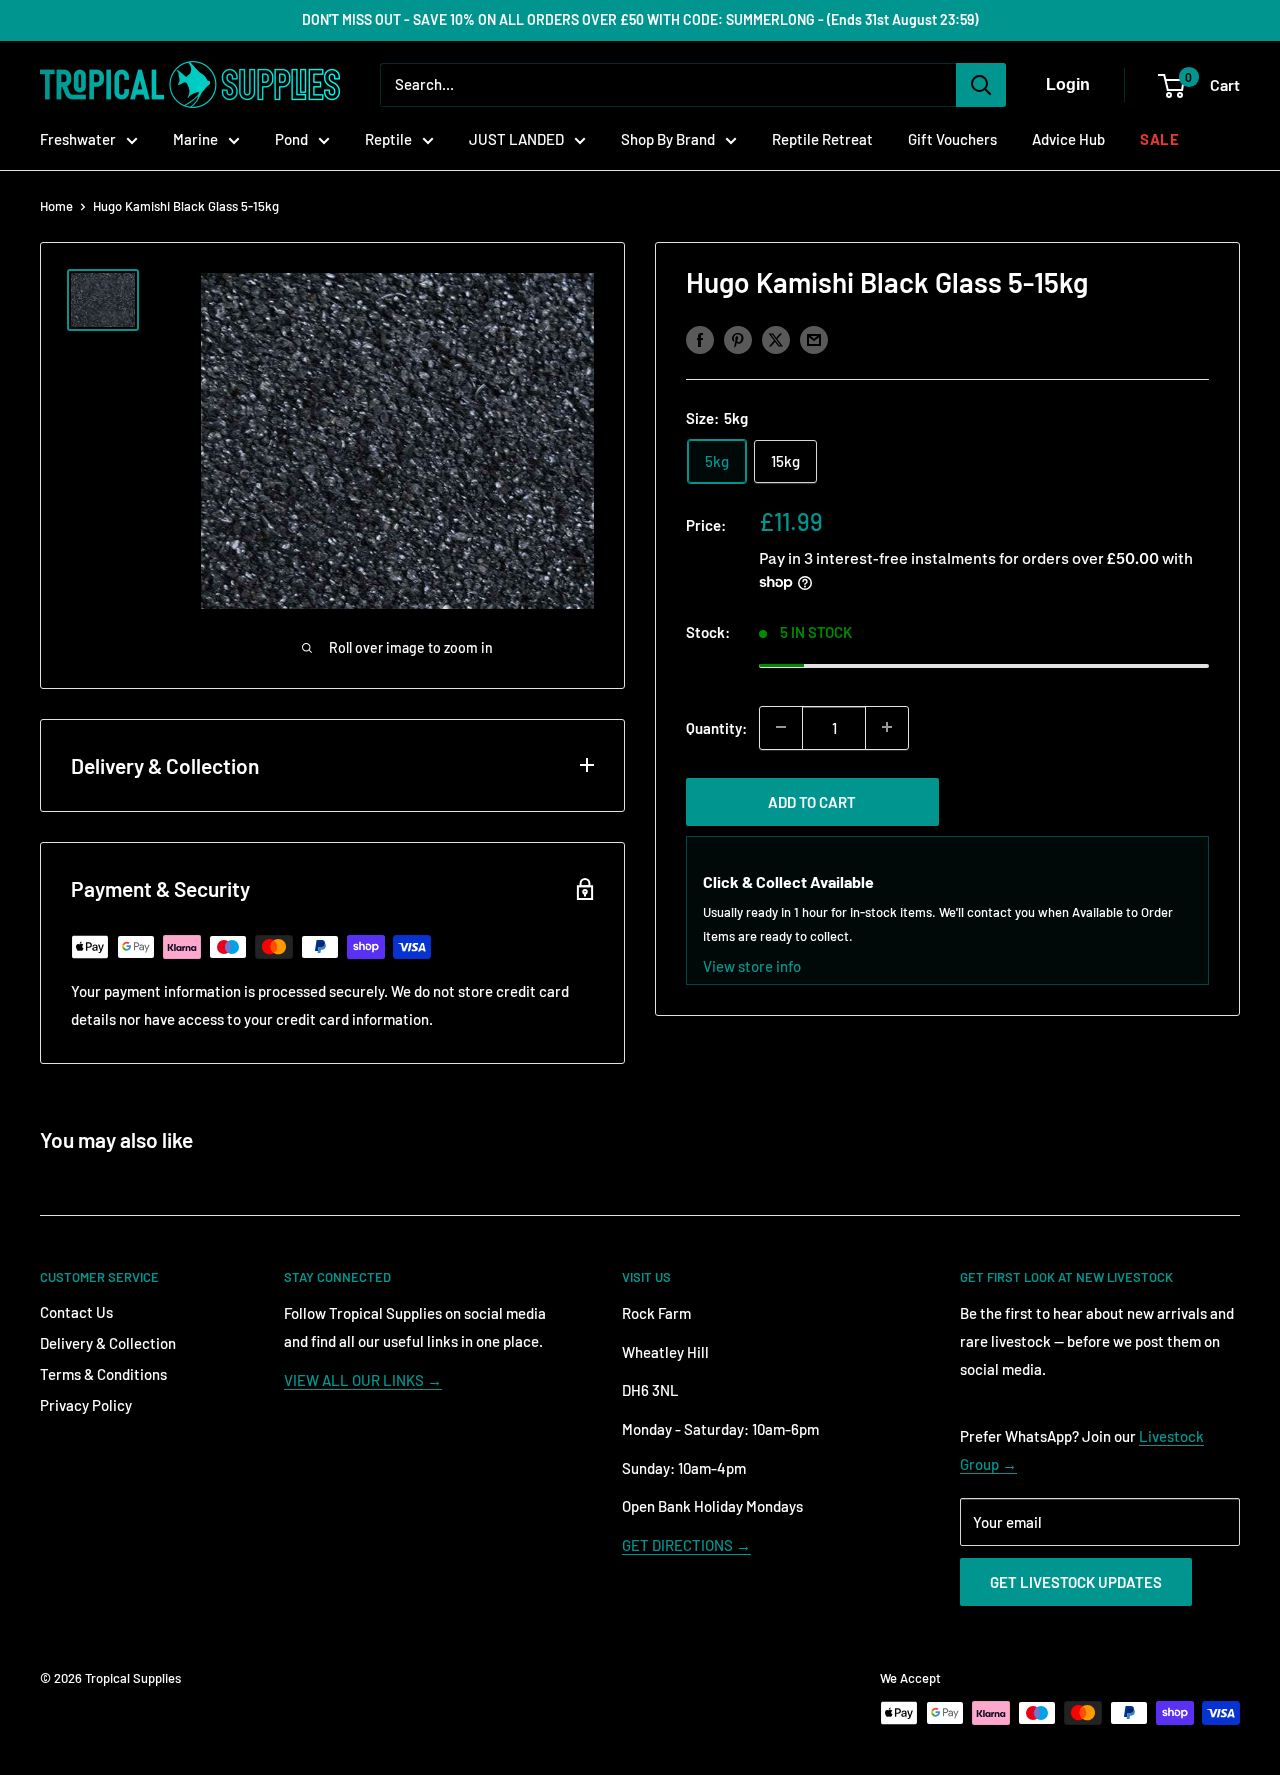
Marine (195, 139)
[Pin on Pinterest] (738, 339)
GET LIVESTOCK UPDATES (1076, 1582)
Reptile (388, 139)
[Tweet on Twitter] (776, 339)
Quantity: (716, 727)
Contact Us (76, 1312)
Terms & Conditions (103, 1374)
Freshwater (78, 139)
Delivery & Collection (108, 1343)
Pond (291, 139)
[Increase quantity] (887, 727)
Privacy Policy (86, 1405)
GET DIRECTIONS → (686, 1545)
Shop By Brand (668, 139)
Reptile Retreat (822, 139)
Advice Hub (1068, 139)
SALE (1159, 139)
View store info (752, 965)
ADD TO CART (812, 801)
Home (56, 206)
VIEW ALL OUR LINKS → (363, 1380)
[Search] (981, 85)
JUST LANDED (516, 139)
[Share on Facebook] (700, 339)
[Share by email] (814, 339)
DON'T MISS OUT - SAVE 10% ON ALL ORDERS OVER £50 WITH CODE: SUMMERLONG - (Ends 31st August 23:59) (640, 19)
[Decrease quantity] (781, 727)
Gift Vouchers (952, 139)
